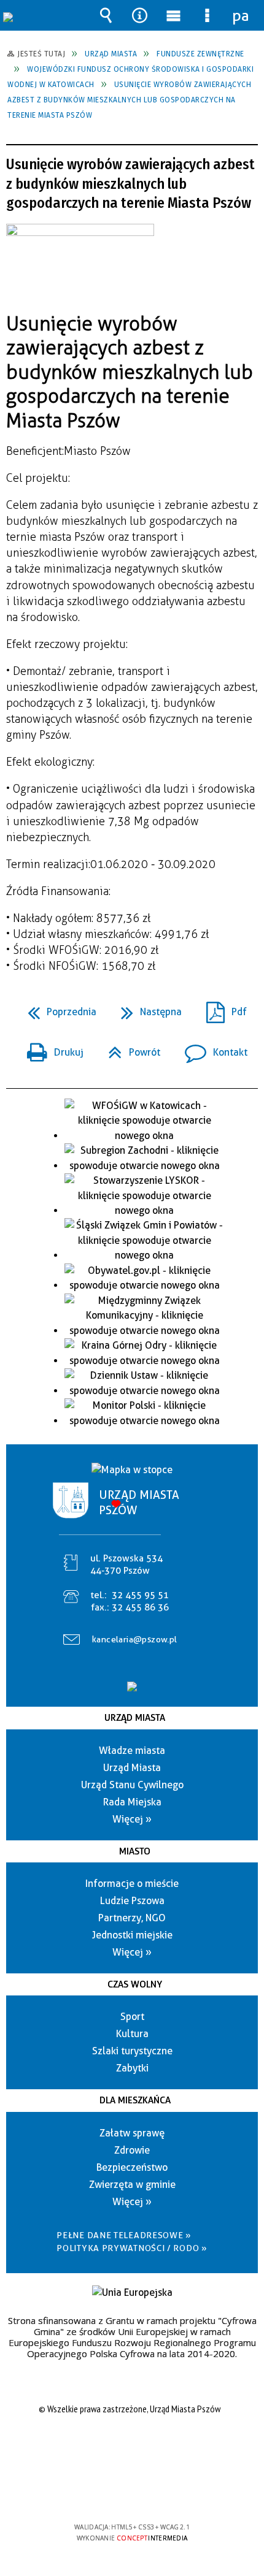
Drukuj (50, 1049)
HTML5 (112, 2492)
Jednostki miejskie (132, 1935)
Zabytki (132, 2068)
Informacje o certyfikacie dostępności (132, 2448)
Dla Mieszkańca (135, 2100)
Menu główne (174, 15)
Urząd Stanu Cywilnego (132, 1785)
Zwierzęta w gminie (132, 2185)
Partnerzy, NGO (132, 1918)
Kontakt (211, 1049)
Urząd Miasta (135, 1718)
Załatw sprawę (132, 2133)
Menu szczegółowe (208, 15)
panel (241, 15)
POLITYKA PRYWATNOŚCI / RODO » (132, 2248)
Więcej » (132, 1819)
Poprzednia (57, 1008)
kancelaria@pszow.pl (135, 1639)
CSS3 (131, 2492)
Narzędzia (140, 15)
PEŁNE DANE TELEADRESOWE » (124, 2235)
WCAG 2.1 (169, 2491)
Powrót (129, 1049)
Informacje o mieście (132, 1884)
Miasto (135, 1851)
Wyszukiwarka (106, 15)
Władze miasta (132, 1751)
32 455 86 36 (140, 1607)
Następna (146, 1008)
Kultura (132, 2034)
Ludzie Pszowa (132, 1901)
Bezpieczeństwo (132, 2167)
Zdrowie (132, 2150)
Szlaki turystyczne (132, 2051)
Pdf (222, 1008)
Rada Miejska (132, 1802)
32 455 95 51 (140, 1595)
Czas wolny (135, 1984)
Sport (132, 2017)
